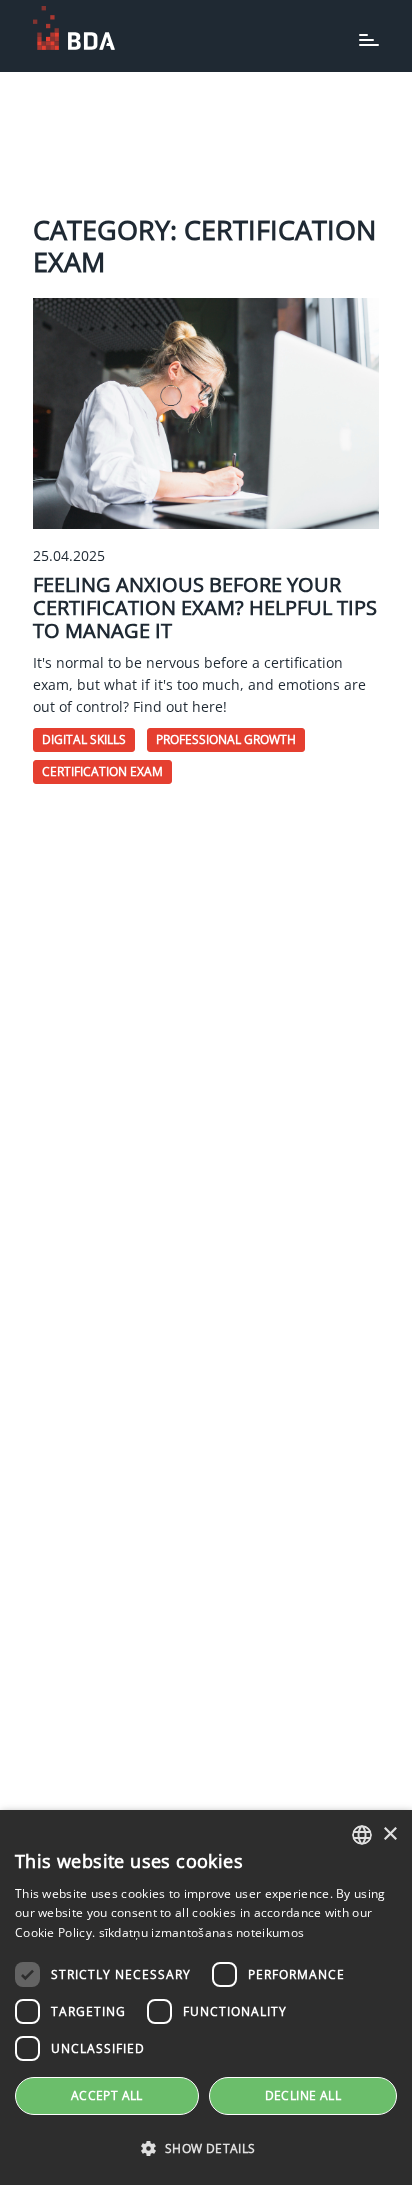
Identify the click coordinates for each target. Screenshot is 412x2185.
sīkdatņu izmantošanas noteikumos (202, 1932)
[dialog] (206, 1997)
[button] (206, 2149)
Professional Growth (226, 739)
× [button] (389, 1834)
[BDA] (74, 28)
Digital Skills (84, 739)
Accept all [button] (107, 2095)
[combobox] (362, 1835)
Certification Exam (102, 771)
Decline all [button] (303, 2095)
